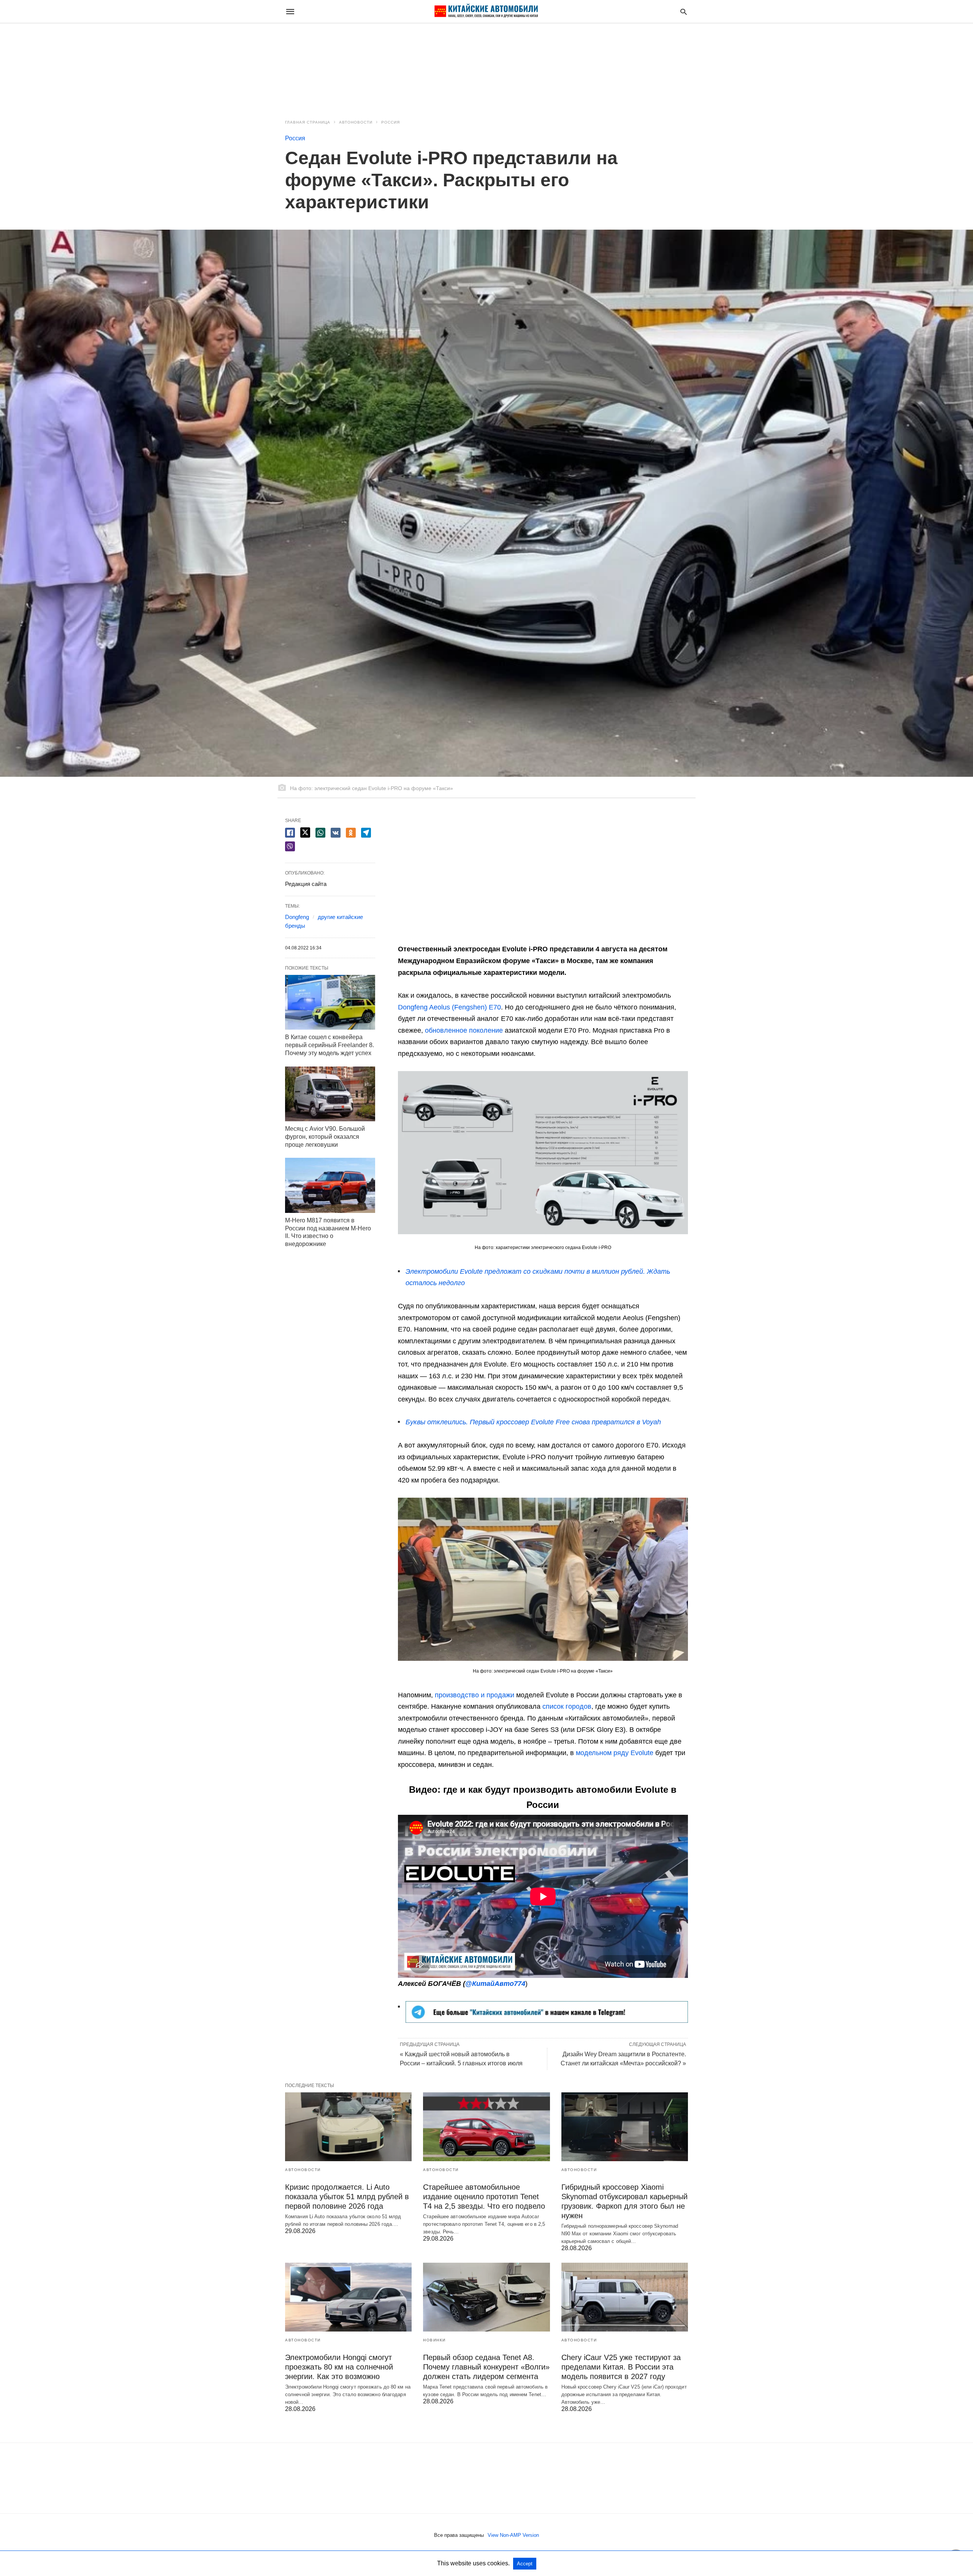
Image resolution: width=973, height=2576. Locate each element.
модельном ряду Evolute (615, 1753)
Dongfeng (297, 917)
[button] (543, 1153)
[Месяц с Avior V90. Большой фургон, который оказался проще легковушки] (330, 1094)
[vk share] (336, 833)
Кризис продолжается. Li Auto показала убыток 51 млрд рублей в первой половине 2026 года (347, 2197)
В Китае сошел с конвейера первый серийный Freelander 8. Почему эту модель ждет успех (330, 1045)
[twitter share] (305, 832)
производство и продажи (475, 1695)
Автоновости (356, 122)
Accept (525, 2564)
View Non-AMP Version (513, 2535)
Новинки (434, 2340)
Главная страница (308, 122)
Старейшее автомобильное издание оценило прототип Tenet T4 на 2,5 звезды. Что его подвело (484, 2197)
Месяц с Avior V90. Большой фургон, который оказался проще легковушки (325, 1137)
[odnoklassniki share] (351, 833)
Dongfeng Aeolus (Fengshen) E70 (449, 1007)
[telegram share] (366, 833)
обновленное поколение (464, 1030)
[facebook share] (290, 833)
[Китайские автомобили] (486, 11)
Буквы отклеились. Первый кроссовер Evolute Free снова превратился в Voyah (533, 1422)
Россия (391, 122)
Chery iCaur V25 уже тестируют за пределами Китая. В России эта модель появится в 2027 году (621, 2367)
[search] (684, 12)
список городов (567, 1706)
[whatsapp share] (320, 833)
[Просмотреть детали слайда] (547, 2020)
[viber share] (290, 846)
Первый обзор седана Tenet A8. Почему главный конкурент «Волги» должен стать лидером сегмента (486, 2367)
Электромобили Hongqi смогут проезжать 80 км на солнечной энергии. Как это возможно (339, 2367)
